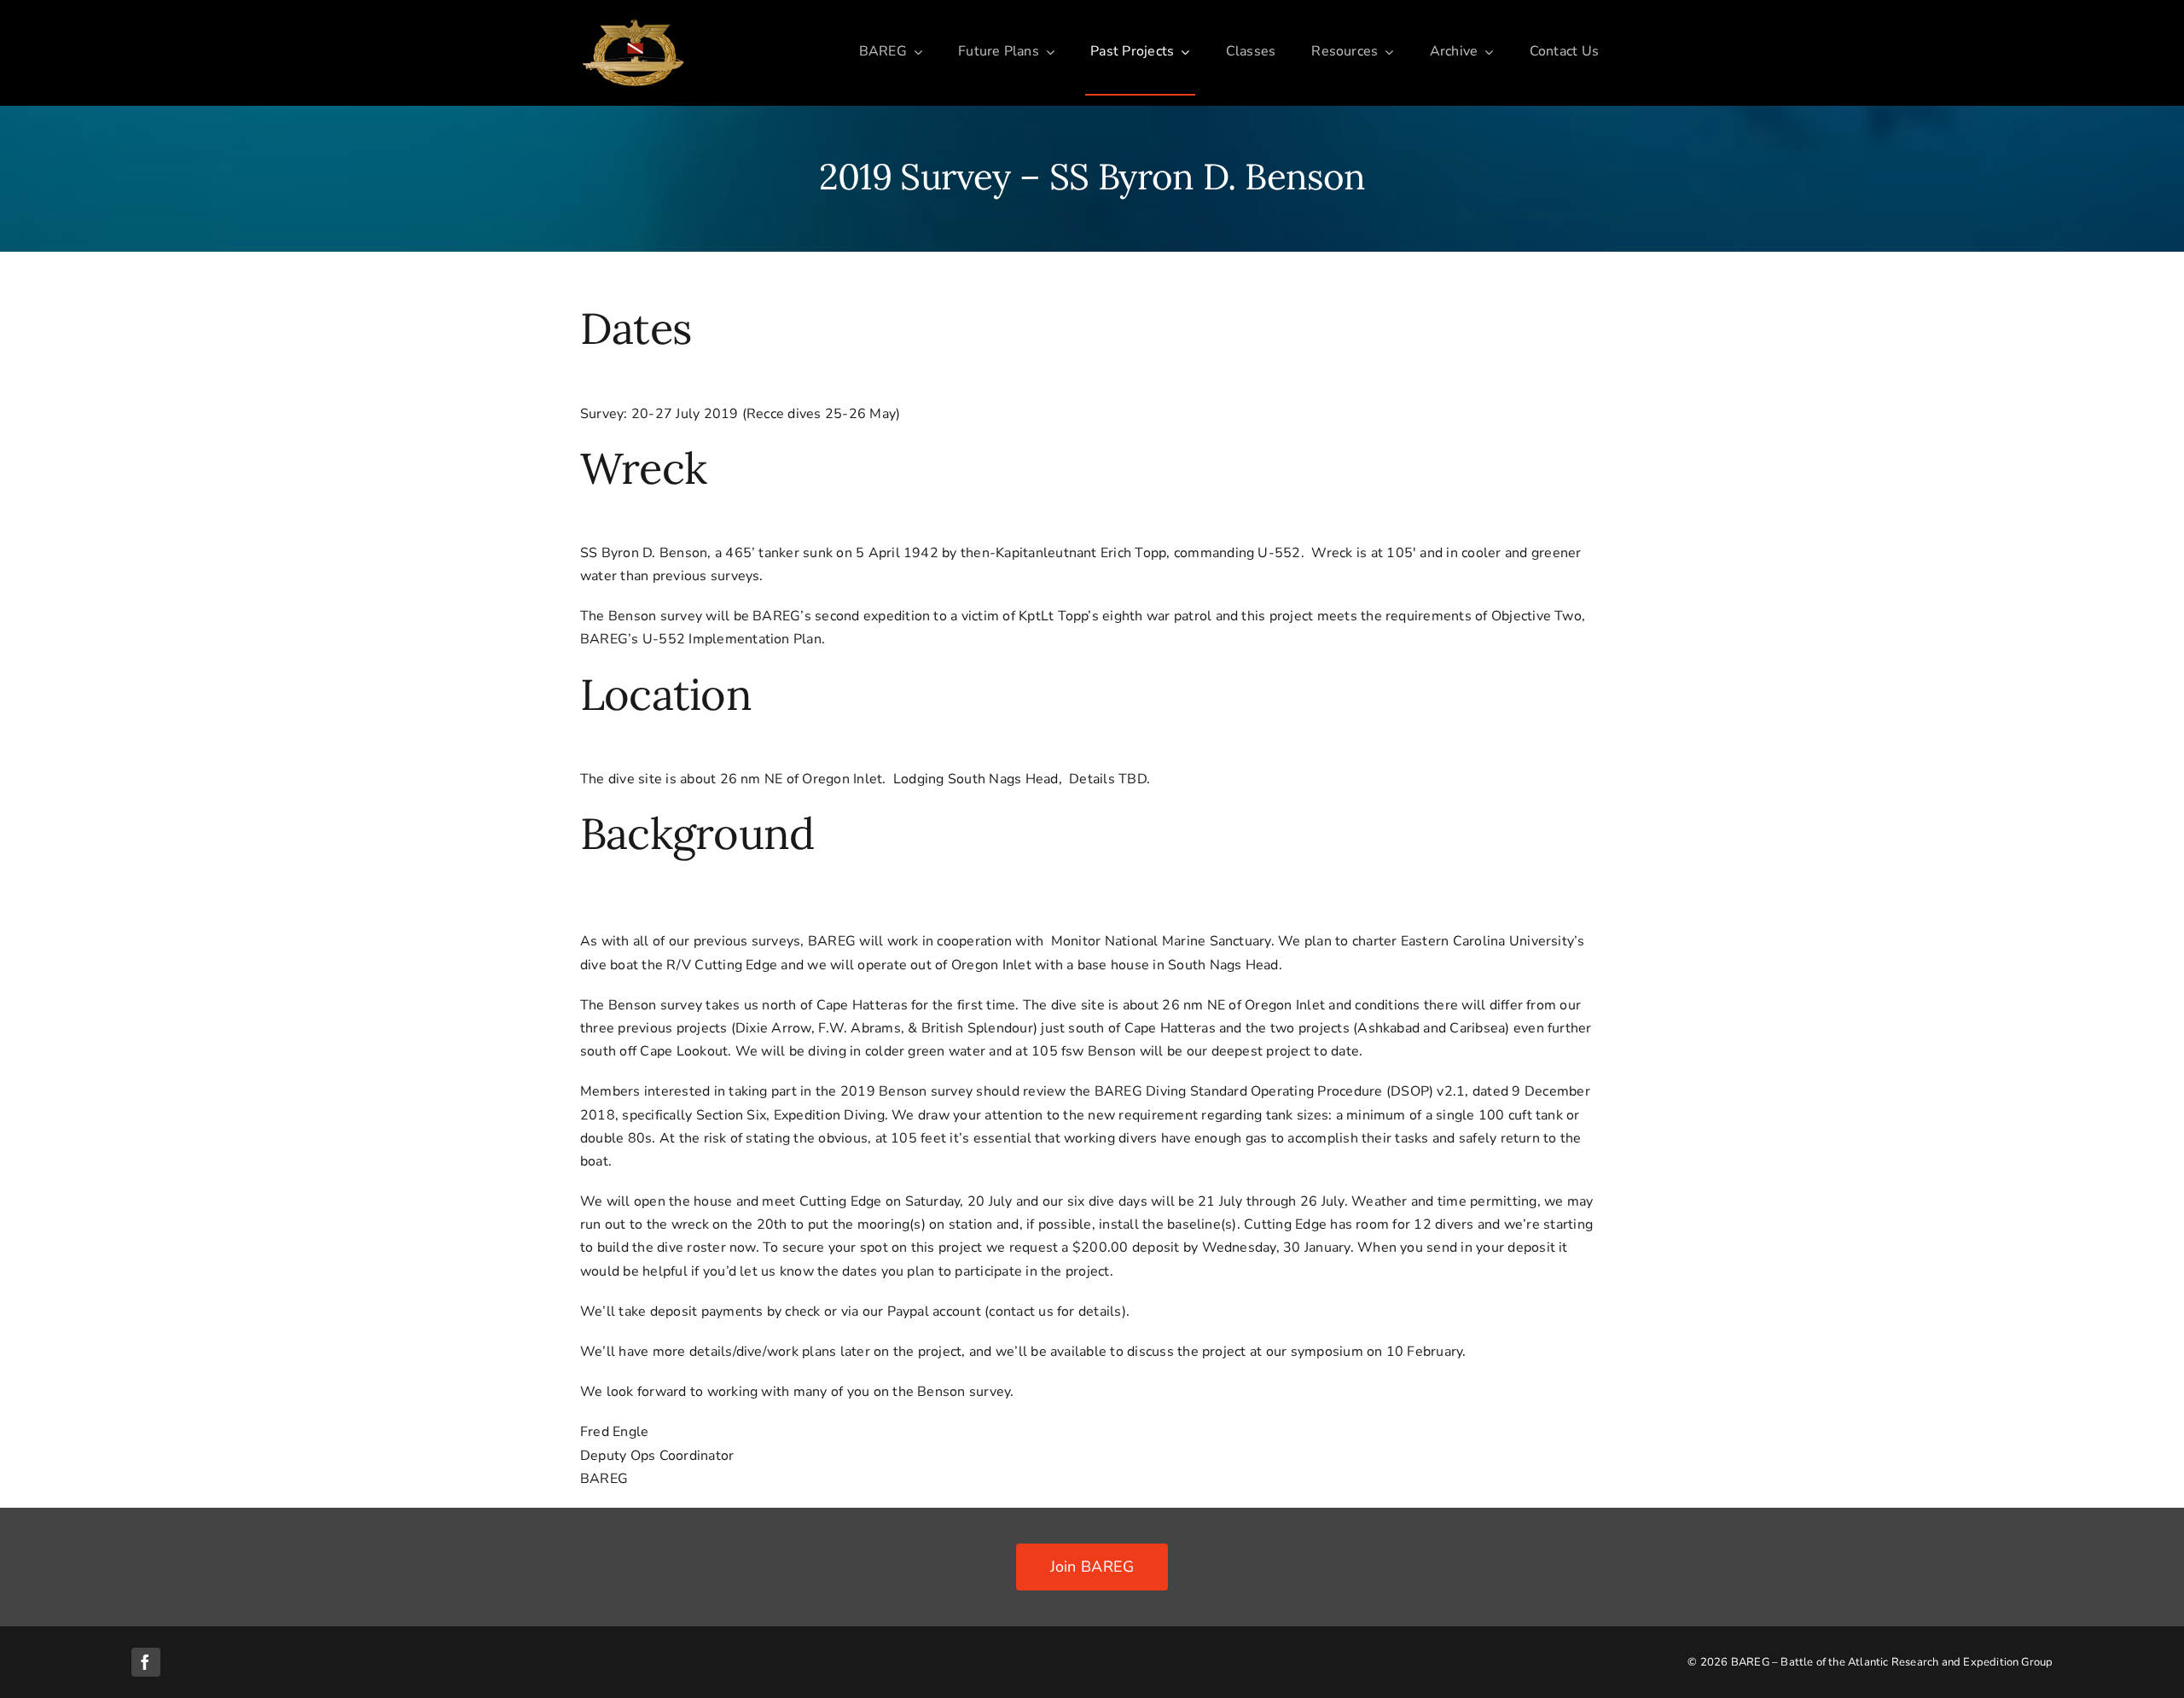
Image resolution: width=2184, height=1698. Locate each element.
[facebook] (146, 1662)
